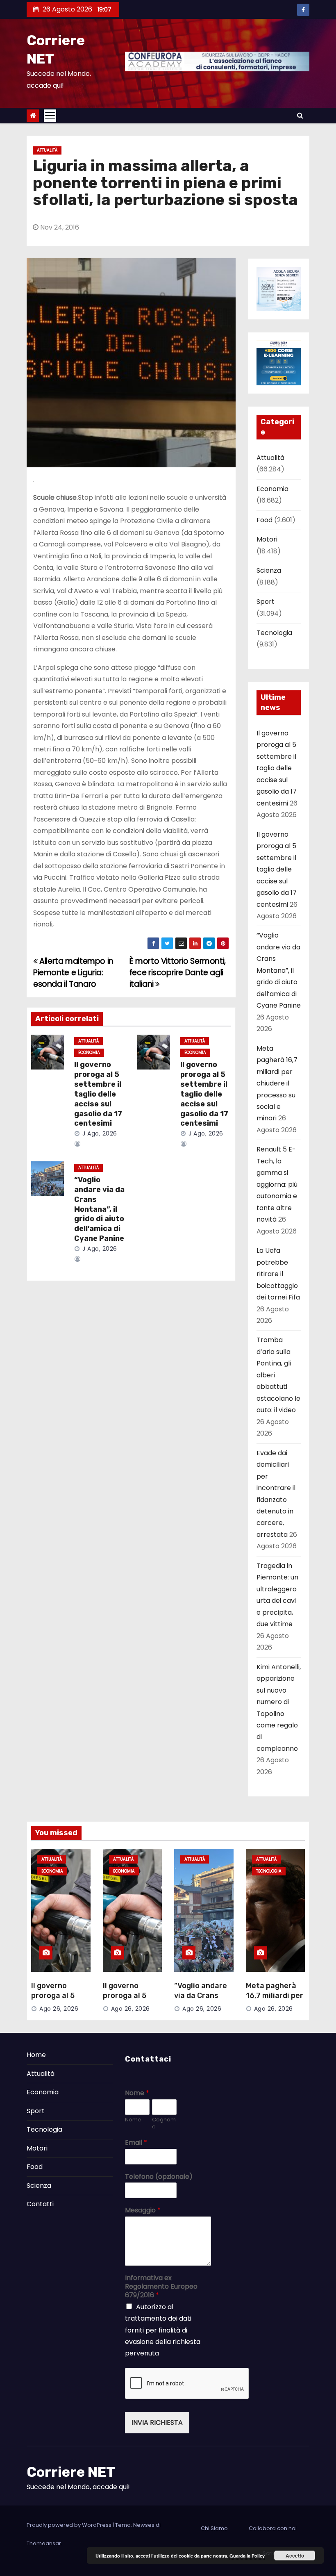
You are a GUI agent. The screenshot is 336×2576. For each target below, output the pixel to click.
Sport (266, 602)
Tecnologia (274, 633)
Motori (267, 539)
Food (264, 520)
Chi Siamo (214, 2528)
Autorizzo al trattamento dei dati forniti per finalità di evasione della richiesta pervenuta (163, 2330)
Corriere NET (71, 2472)
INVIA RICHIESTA (157, 2422)
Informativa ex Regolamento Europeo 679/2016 (161, 2287)
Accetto (295, 2556)
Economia (89, 1052)
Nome (137, 2093)
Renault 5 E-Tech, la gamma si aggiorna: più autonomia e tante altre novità (277, 1184)
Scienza (269, 570)
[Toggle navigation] (50, 116)
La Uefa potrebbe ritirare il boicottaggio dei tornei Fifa (278, 1274)
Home (36, 2055)
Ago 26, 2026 (59, 2009)
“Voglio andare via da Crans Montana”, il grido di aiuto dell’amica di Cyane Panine (99, 1209)
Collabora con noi (273, 2528)
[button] (300, 115)
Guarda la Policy (247, 2556)
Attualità (47, 150)
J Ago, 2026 (99, 1133)
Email (136, 2143)
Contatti (40, 2204)
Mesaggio (143, 2211)
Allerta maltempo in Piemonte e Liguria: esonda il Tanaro (73, 973)
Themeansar (44, 2543)
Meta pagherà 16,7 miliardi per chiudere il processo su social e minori (277, 1083)
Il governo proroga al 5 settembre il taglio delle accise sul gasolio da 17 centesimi (98, 1094)
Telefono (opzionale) (159, 2177)
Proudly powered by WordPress (70, 2525)
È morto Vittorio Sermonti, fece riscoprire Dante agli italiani (178, 973)
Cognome (164, 2123)
